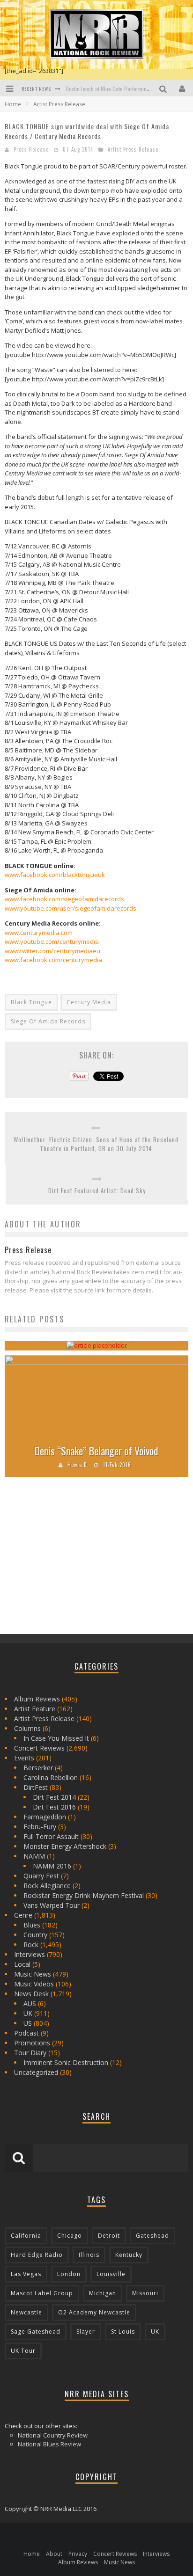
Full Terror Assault (51, 1836)
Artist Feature (35, 1709)
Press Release (31, 149)
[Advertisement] (75, 1559)
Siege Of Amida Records (48, 1021)
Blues (32, 1925)
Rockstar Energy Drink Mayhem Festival (84, 1895)
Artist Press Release (133, 149)
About (54, 2554)
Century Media (89, 1002)
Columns (27, 1728)
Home (13, 104)
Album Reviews (37, 1699)
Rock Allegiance (47, 1886)
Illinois (89, 2255)
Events (24, 1758)
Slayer (86, 2332)
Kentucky (129, 2255)
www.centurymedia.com (39, 933)
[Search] (164, 88)
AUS (30, 2003)
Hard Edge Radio (37, 2255)
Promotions (32, 2043)
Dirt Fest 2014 (54, 1797)
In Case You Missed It (56, 1738)
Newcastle (26, 2312)
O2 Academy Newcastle (94, 2312)
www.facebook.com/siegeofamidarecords (64, 899)
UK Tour (23, 2351)
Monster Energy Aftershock (65, 1846)
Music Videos (34, 1984)
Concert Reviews (39, 1748)
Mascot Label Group (42, 2293)
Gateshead (152, 2236)
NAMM (34, 1856)
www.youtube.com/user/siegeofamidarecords (71, 908)
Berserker (38, 1768)
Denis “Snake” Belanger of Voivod (96, 1451)
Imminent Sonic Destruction (66, 2062)
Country (35, 1935)
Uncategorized (36, 2072)
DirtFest (36, 1787)
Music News (33, 1974)
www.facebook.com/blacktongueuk (55, 875)
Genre (23, 1915)
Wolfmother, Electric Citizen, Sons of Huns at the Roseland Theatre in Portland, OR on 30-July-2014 (96, 1144)
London (69, 2274)
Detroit (109, 2236)
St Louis (123, 2332)
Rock (31, 1945)
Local (22, 1964)
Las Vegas (26, 2274)
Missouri (145, 2293)
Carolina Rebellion (51, 1777)
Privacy (78, 2554)
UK (28, 2013)
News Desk (31, 1994)
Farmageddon (45, 1817)
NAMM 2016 (52, 1866)
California (26, 2236)
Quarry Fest (41, 1876)
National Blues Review (49, 2444)
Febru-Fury (40, 1827)
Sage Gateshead (36, 2332)
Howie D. (78, 1465)
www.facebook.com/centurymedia (53, 960)
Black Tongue (31, 1002)
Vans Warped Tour (52, 1905)
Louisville (111, 2274)
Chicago (70, 2236)
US (28, 2023)
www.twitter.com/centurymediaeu (52, 951)
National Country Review (53, 2435)
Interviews (30, 1954)
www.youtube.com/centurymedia (52, 941)
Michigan (103, 2293)
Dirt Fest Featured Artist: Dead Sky (97, 1191)
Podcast (26, 2033)
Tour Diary (30, 2053)
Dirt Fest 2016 (54, 1807)
